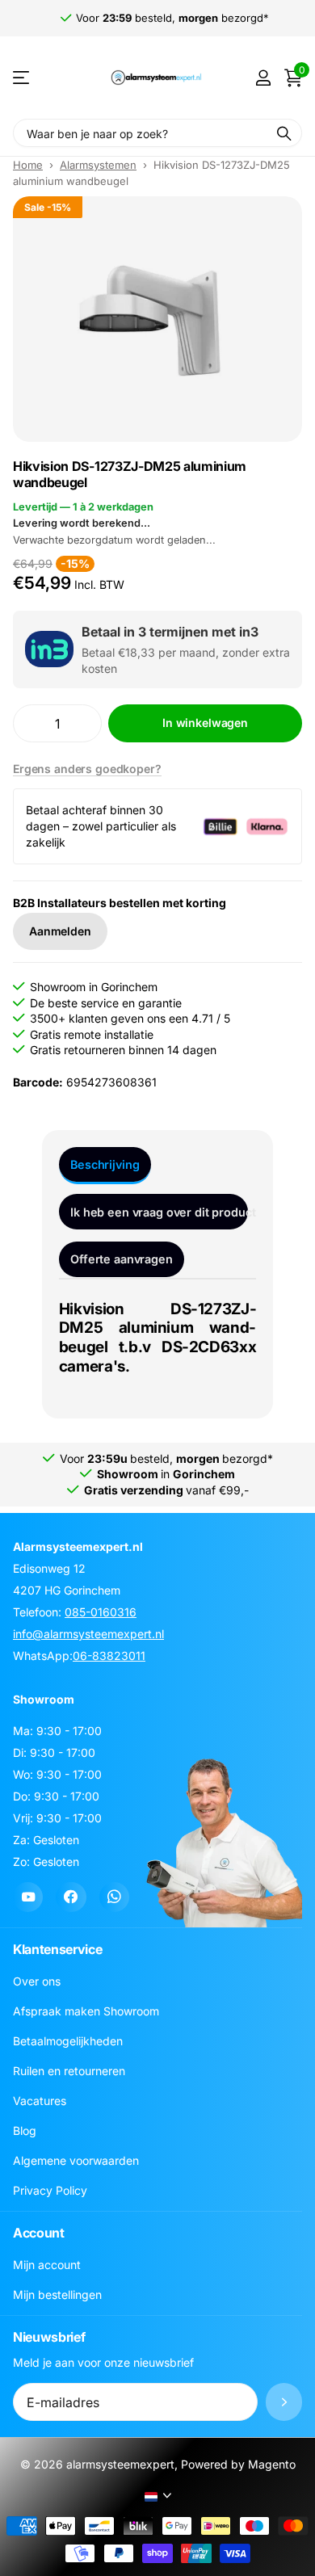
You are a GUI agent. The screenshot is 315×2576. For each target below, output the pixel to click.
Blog (25, 2131)
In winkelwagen (205, 723)
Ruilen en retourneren (69, 2071)
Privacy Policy (50, 2190)
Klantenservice (58, 1949)
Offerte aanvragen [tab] (122, 1259)
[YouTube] (28, 1897)
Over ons (37, 1981)
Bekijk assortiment (22, 78)
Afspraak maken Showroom (86, 2011)
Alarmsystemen (98, 165)
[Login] (263, 78)
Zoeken (284, 133)
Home (28, 165)
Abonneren (284, 2402)
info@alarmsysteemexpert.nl (88, 1634)
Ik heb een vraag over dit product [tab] (159, 1212)
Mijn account (47, 2265)
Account (39, 2233)
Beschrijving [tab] (105, 1164)
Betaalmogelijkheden (68, 2041)
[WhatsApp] (114, 1897)
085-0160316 (101, 1612)
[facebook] (71, 1897)
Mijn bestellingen (57, 2294)
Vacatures (40, 2101)
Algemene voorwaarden (76, 2160)
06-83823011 (109, 1656)
